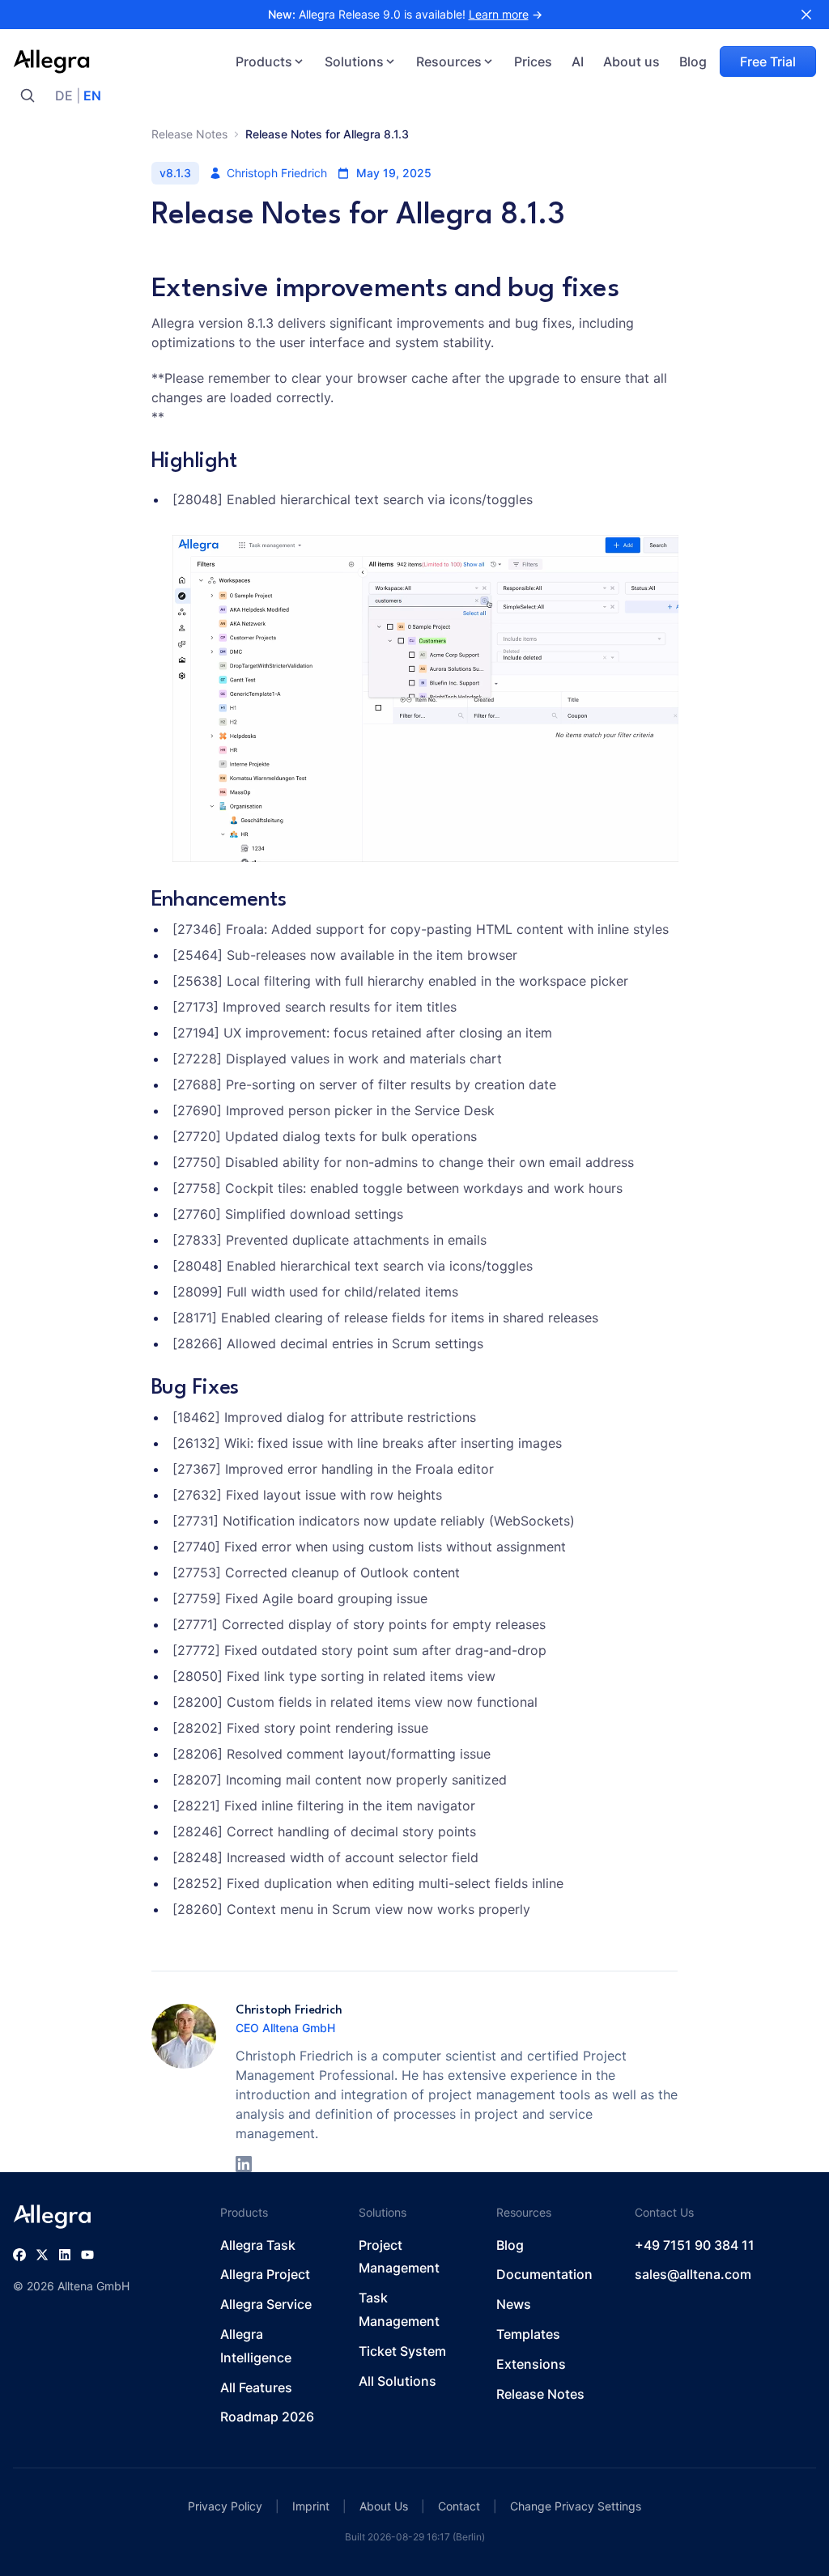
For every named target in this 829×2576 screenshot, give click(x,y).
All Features (256, 2387)
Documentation (544, 2274)
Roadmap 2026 (267, 2417)
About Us (384, 2506)
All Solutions (397, 2381)
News (514, 2304)
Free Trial (768, 62)
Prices (533, 62)
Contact (459, 2506)
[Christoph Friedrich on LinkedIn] (244, 2164)
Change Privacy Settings (576, 2506)
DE (64, 95)
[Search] (28, 95)
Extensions (531, 2364)
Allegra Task (258, 2245)
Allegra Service (266, 2304)
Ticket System (402, 2351)
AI (578, 62)
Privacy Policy (225, 2506)
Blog (693, 62)
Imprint (311, 2506)
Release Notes (189, 134)
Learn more (499, 14)
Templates (528, 2334)
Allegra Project (265, 2274)
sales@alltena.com (693, 2274)
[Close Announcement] (806, 15)
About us (631, 62)
